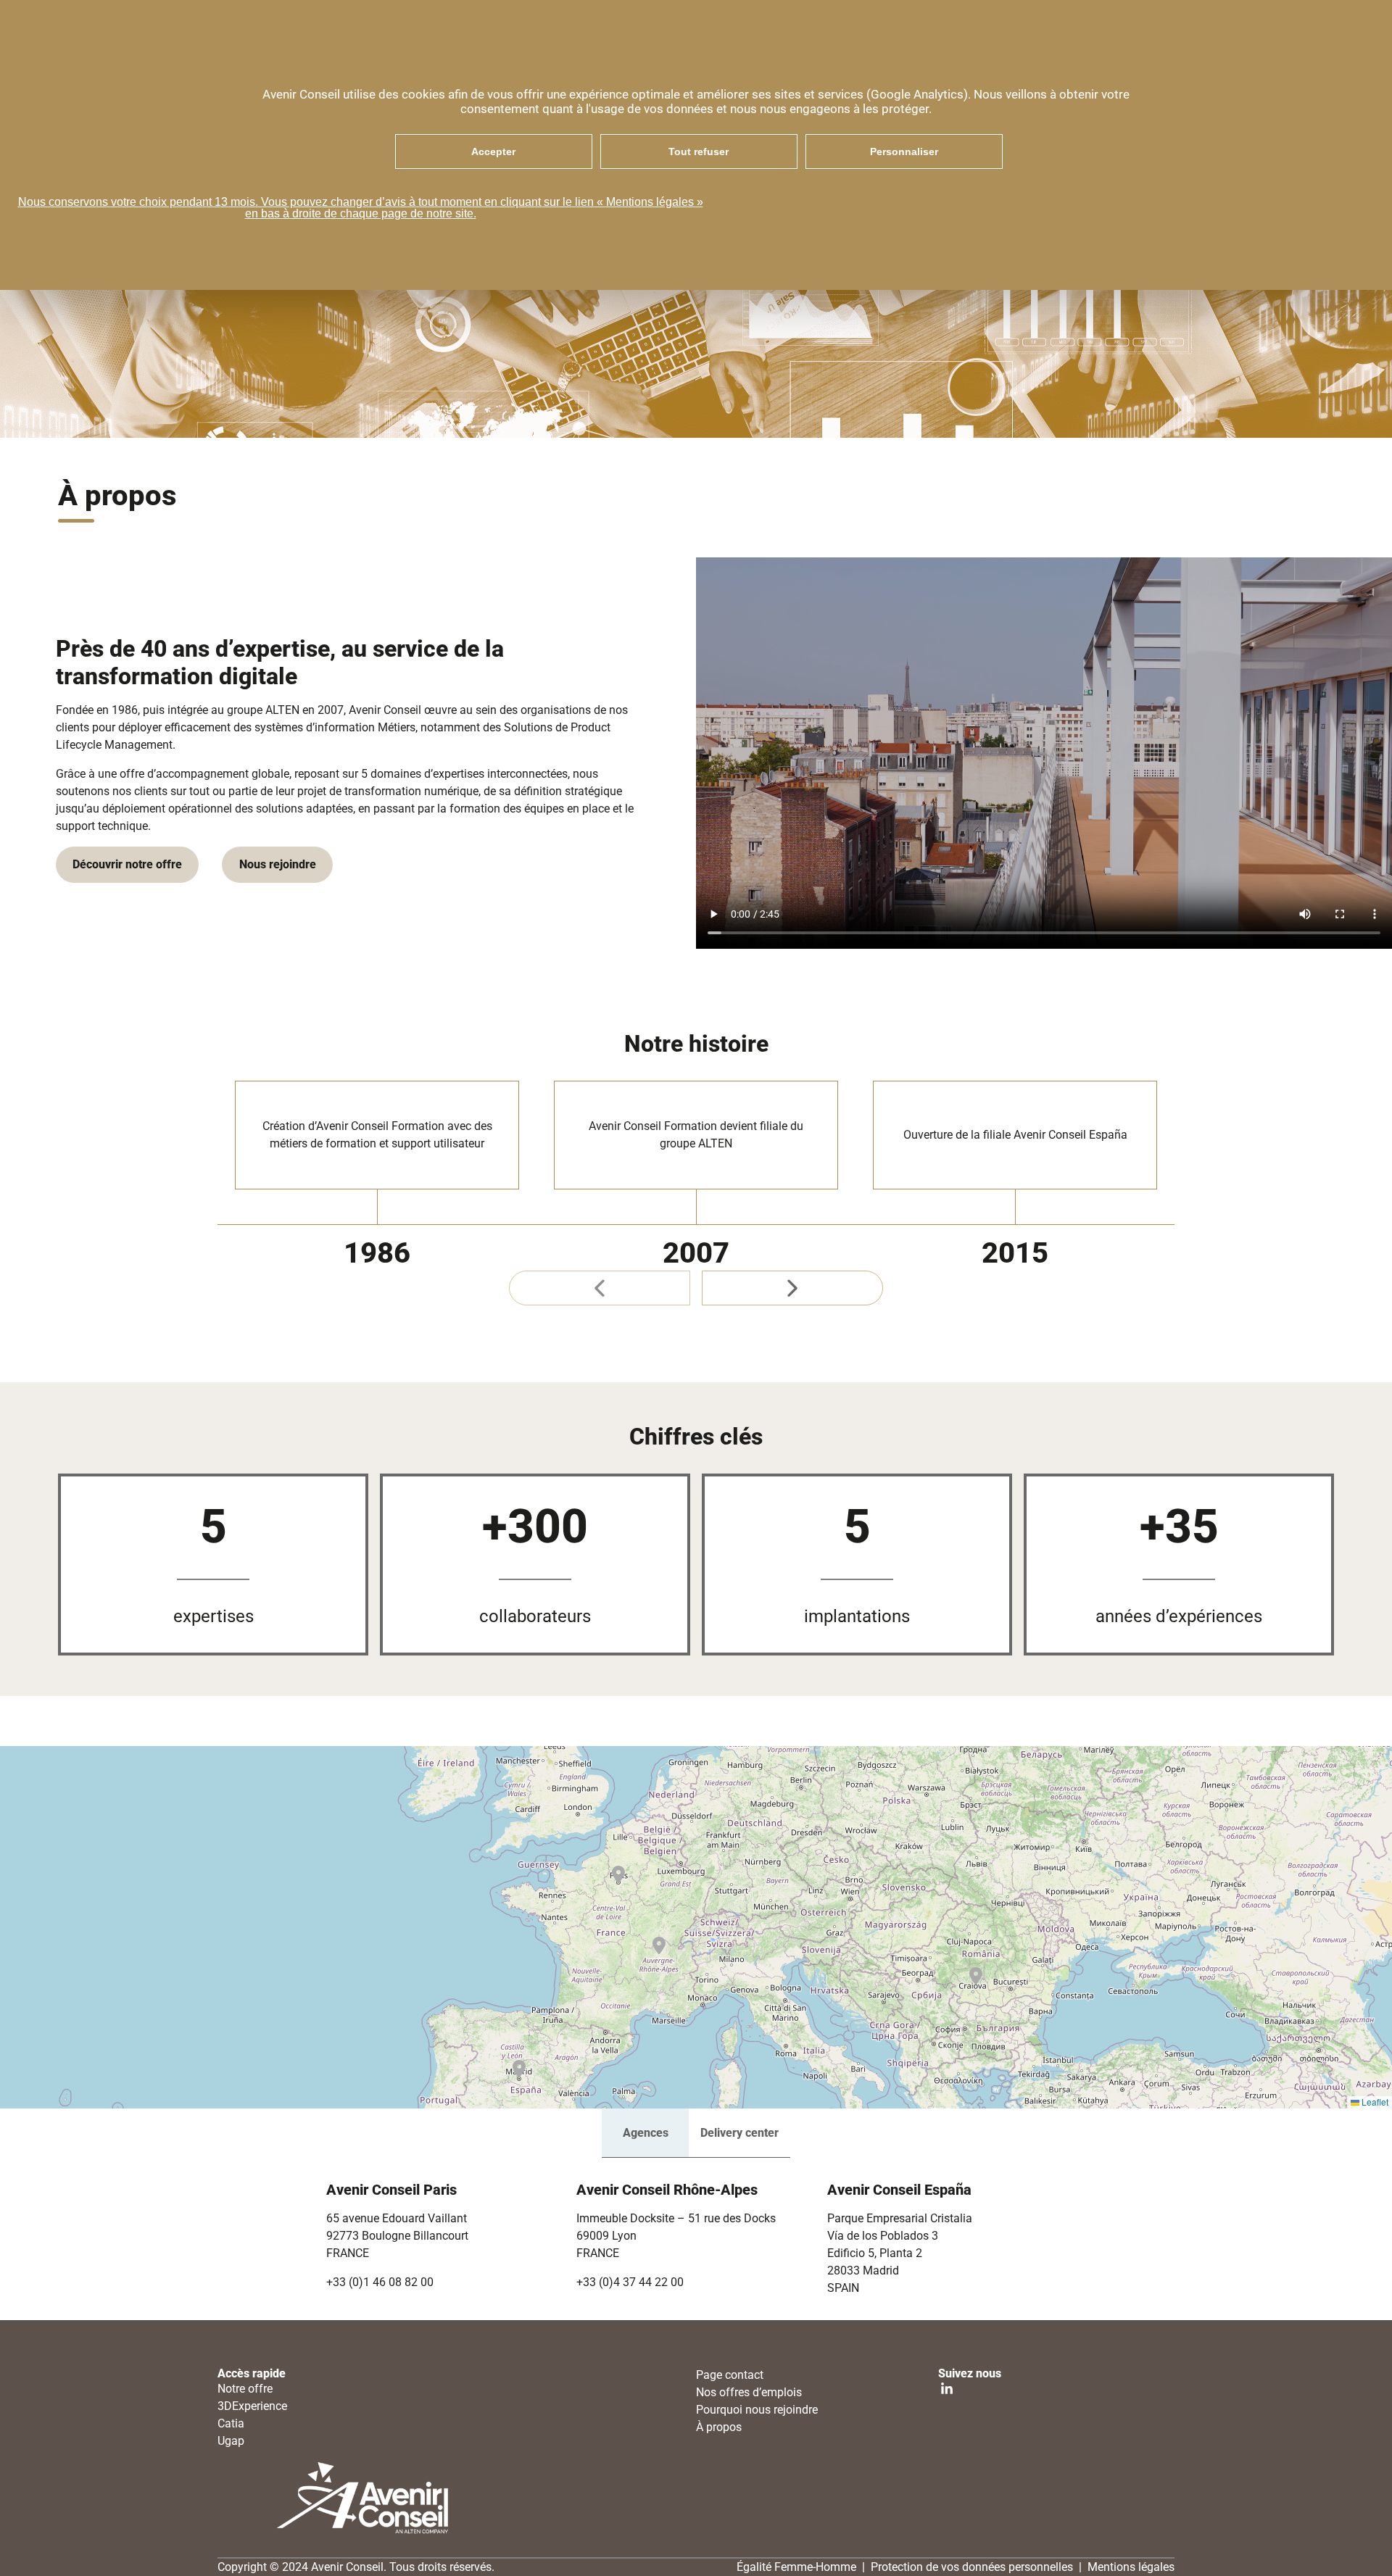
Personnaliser (904, 151)
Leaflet (1374, 2102)
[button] (618, 1874)
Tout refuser (699, 151)
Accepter (493, 151)
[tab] (645, 2133)
